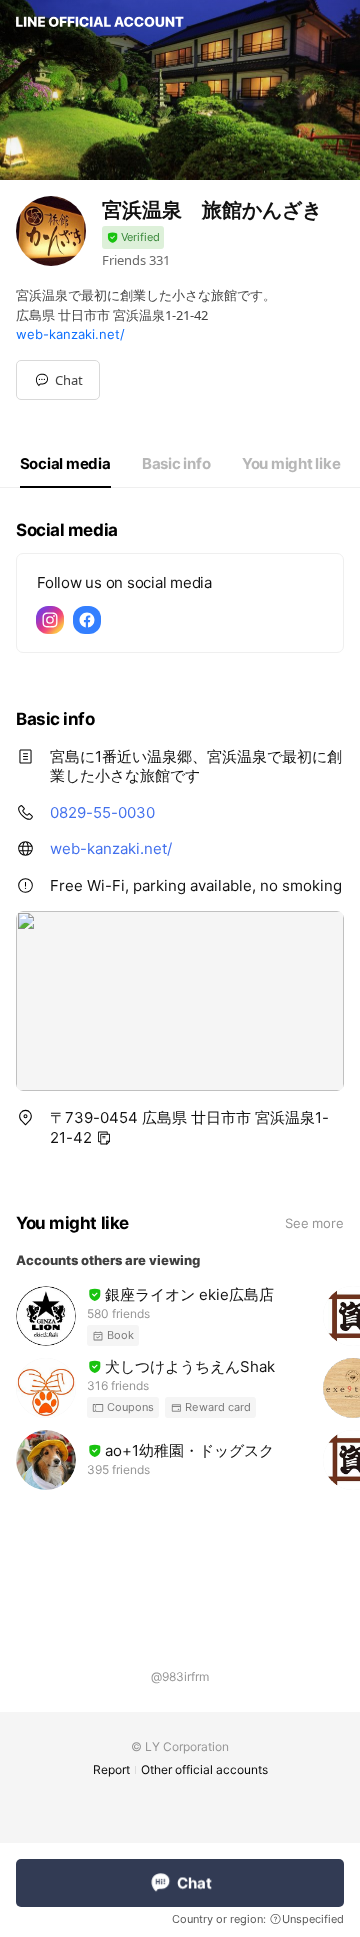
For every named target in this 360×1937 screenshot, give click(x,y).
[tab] (65, 464)
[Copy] (104, 1138)
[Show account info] (133, 237)
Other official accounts (204, 1769)
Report (111, 1769)
